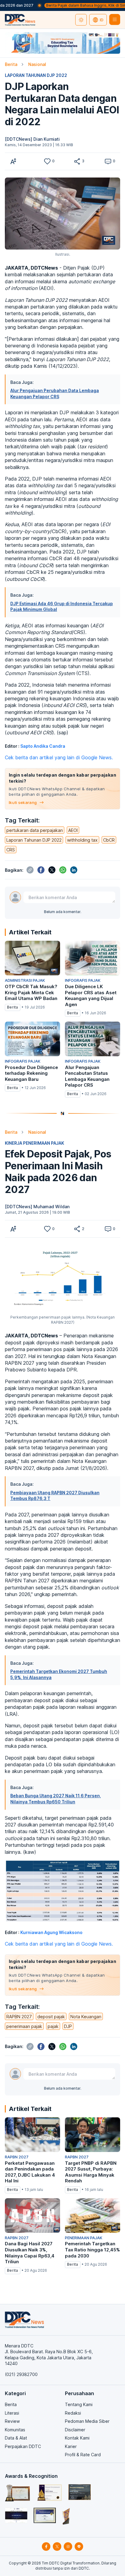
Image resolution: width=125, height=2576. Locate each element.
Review (12, 2421)
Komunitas (15, 2430)
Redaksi (73, 2413)
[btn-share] (77, 161)
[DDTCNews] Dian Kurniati (32, 139)
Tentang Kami (79, 2404)
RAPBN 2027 (19, 2017)
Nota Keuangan (86, 2017)
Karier (71, 2446)
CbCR (109, 840)
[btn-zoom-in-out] (13, 161)
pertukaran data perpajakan (35, 830)
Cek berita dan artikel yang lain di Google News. (59, 757)
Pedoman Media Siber (87, 2421)
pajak (53, 2026)
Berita (11, 64)
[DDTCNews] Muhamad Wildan (37, 1207)
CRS (11, 850)
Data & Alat (16, 2438)
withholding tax (82, 840)
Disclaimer (75, 2430)
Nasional (37, 64)
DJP (68, 2026)
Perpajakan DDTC (23, 2446)
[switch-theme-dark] (81, 20)
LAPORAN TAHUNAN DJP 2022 (36, 75)
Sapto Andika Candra (43, 746)
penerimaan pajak (24, 2026)
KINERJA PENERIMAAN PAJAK (34, 1143)
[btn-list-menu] (115, 19)
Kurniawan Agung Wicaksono (51, 1932)
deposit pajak (51, 2017)
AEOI (73, 830)
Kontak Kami (77, 2438)
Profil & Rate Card (83, 2455)
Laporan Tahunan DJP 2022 (34, 840)
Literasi (12, 2413)
